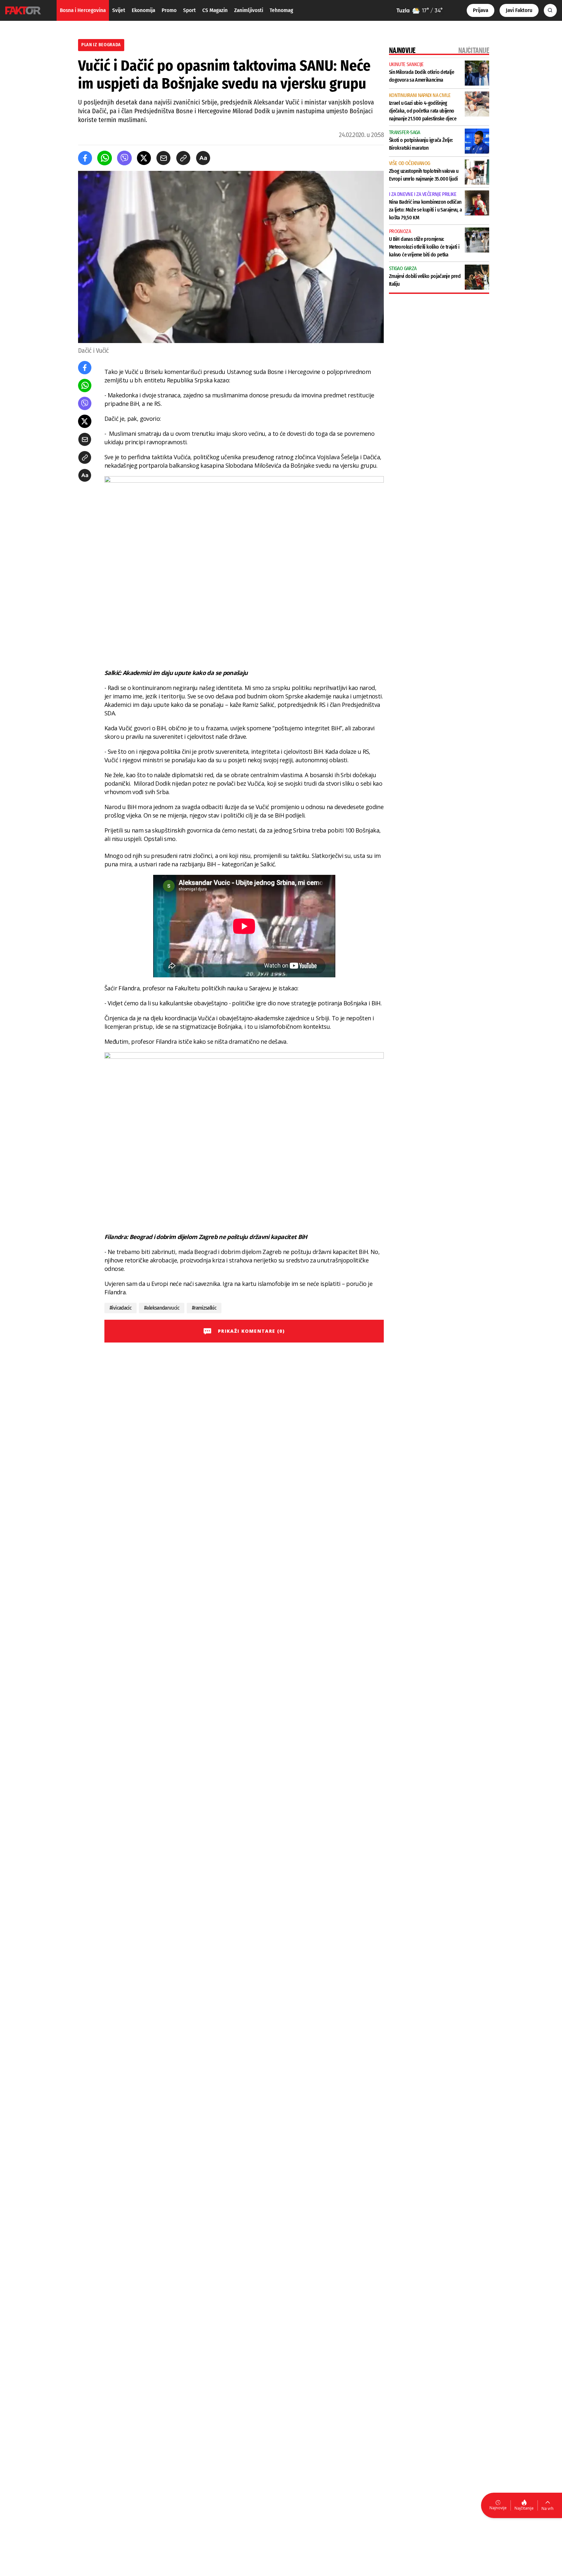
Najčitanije (524, 2508)
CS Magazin (215, 10)
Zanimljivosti (249, 10)
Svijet (119, 10)
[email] (163, 158)
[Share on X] (144, 158)
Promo (169, 10)
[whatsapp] (105, 158)
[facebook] (85, 158)
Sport (189, 10)
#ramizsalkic (204, 1308)
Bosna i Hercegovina (83, 10)
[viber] (124, 158)
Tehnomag (281, 10)
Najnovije (498, 2508)
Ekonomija (143, 10)
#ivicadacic (120, 1308)
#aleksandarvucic (162, 1308)
